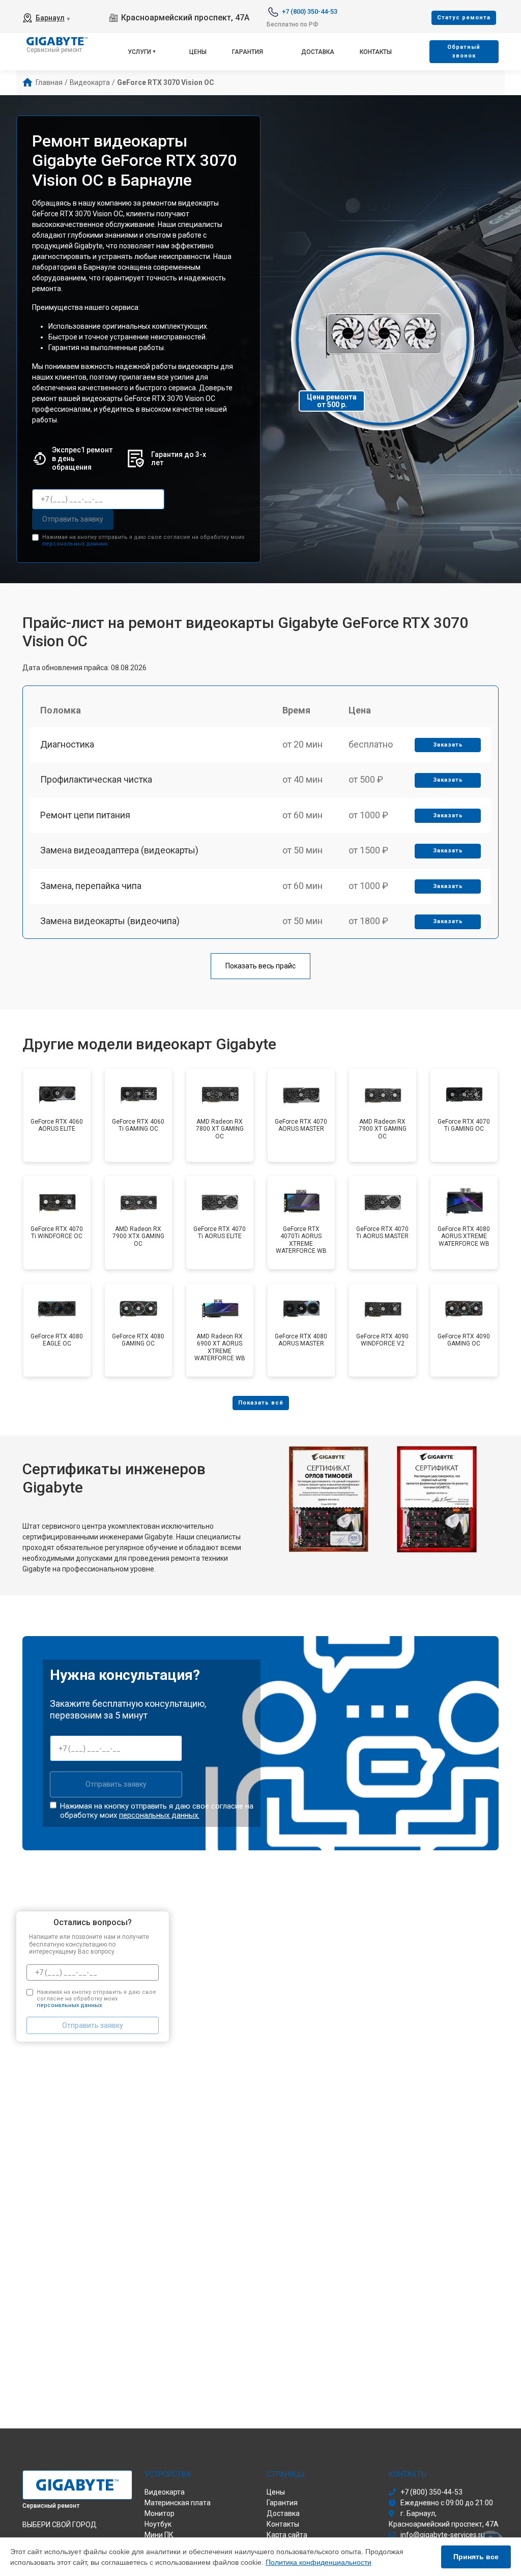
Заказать (448, 745)
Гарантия (248, 52)
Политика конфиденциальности (319, 2562)
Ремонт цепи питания (85, 815)
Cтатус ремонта (464, 18)
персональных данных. (76, 544)
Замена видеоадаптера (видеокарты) (119, 850)
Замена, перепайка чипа (91, 886)
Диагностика (67, 744)
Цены (198, 52)
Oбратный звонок (464, 51)
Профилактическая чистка (96, 779)
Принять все (476, 2557)
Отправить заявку (73, 519)
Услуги (139, 52)
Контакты (376, 52)
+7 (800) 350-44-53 (310, 11)
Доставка (318, 52)
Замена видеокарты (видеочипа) (110, 921)
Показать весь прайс (260, 966)
